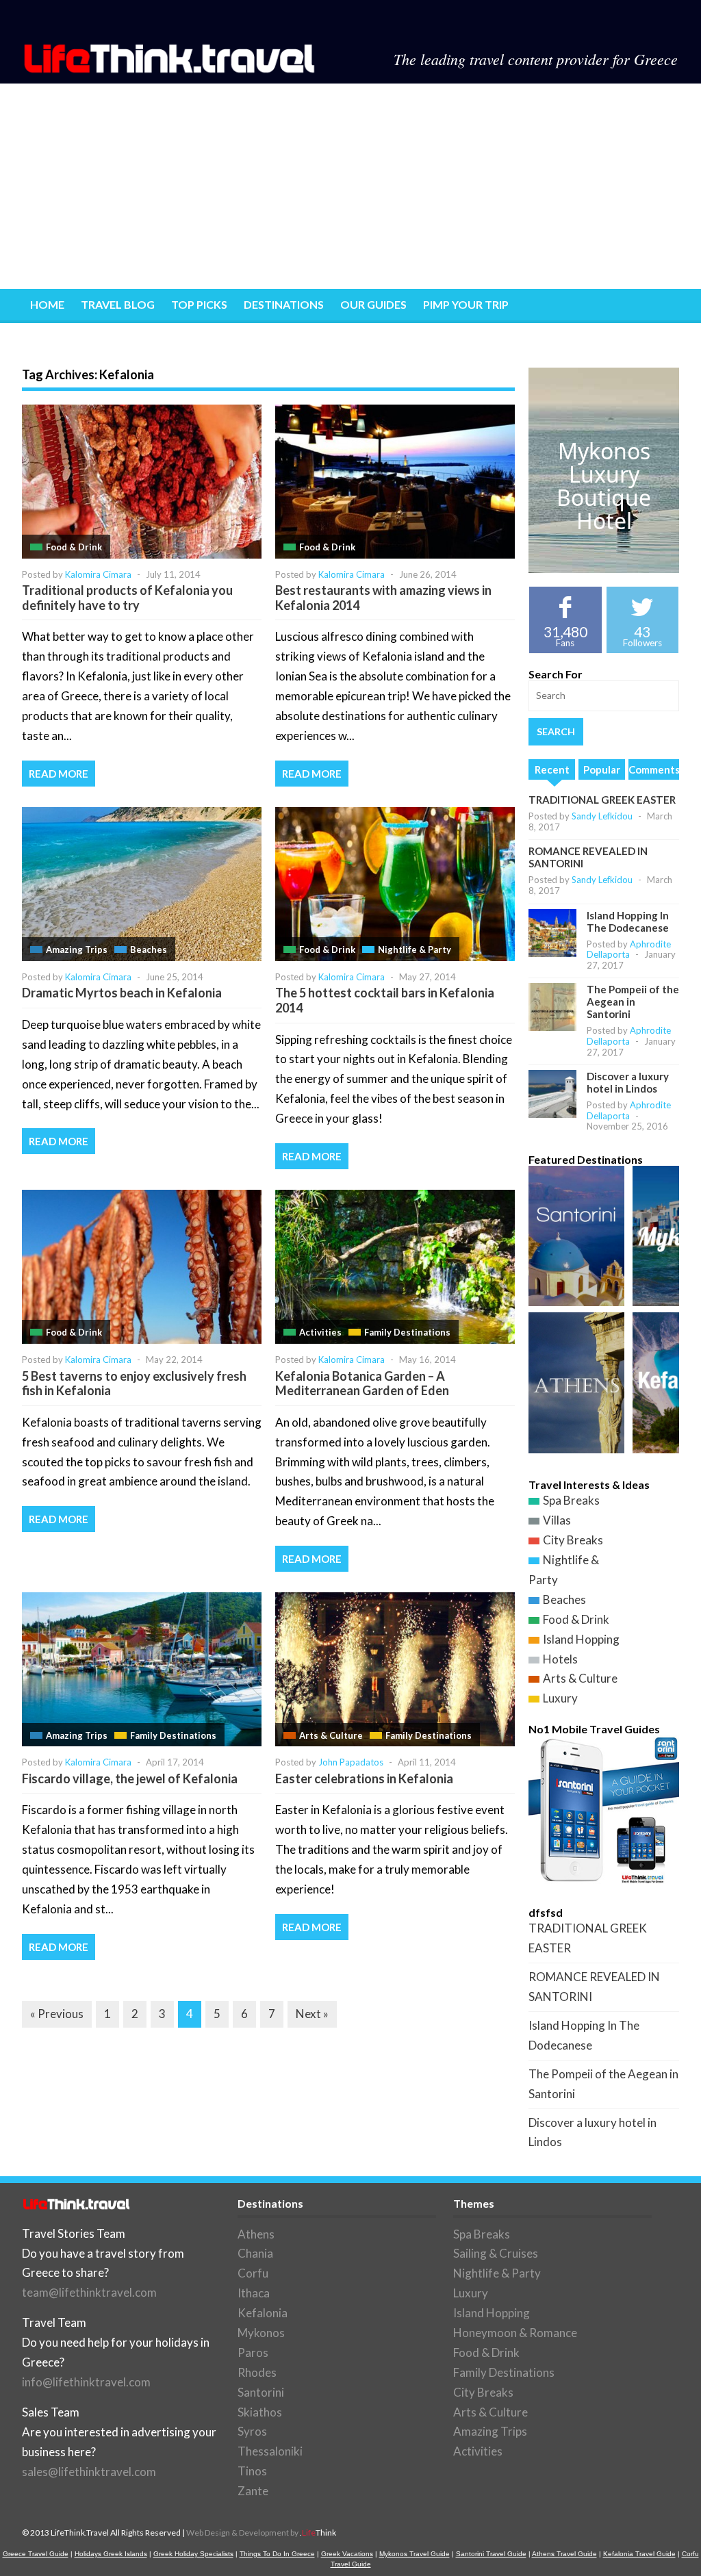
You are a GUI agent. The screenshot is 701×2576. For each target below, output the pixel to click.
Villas (557, 1520)
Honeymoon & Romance (515, 2333)
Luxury (560, 1698)
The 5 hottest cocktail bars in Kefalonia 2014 (385, 1000)
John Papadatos (351, 1762)
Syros (252, 2431)
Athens (256, 2234)
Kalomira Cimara (98, 574)
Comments (654, 769)
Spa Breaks (571, 1500)
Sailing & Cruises (496, 2253)
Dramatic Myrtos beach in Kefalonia (122, 993)
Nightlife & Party (415, 949)
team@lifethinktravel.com (89, 2292)
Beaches (149, 949)
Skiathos (260, 2412)
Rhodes (257, 2372)
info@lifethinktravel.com (86, 2382)
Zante (253, 2491)
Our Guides (373, 304)
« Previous (57, 2014)
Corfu (253, 2273)
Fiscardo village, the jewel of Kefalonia (130, 1778)
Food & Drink (74, 547)
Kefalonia (263, 2313)
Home (47, 304)
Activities (320, 1332)
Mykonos (261, 2333)
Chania (255, 2253)
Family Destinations (407, 1332)
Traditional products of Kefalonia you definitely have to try (127, 598)
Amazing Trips (77, 949)
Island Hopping (581, 1639)
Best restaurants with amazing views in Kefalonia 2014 (383, 598)
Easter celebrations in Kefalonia (364, 1778)
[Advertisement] (350, 186)
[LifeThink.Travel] (170, 69)
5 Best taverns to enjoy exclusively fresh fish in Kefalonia (134, 1383)
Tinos (252, 2471)
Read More (59, 774)
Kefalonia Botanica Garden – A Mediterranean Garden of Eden (362, 1383)
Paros (253, 2352)
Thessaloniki (270, 2451)
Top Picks (199, 304)
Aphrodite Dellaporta (629, 949)
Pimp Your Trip (466, 304)
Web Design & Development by (261, 2533)
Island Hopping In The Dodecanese (628, 921)
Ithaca (254, 2293)
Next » (312, 2014)
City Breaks (573, 1540)
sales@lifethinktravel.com (89, 2472)
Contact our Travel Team (109, 339)
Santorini (261, 2392)
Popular (602, 769)
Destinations (284, 304)
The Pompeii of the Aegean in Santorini (633, 1002)
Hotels (560, 1659)
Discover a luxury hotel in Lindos (628, 1082)
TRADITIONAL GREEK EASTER (602, 800)
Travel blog (118, 304)
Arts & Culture (331, 1735)
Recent (552, 769)
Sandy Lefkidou (602, 816)
